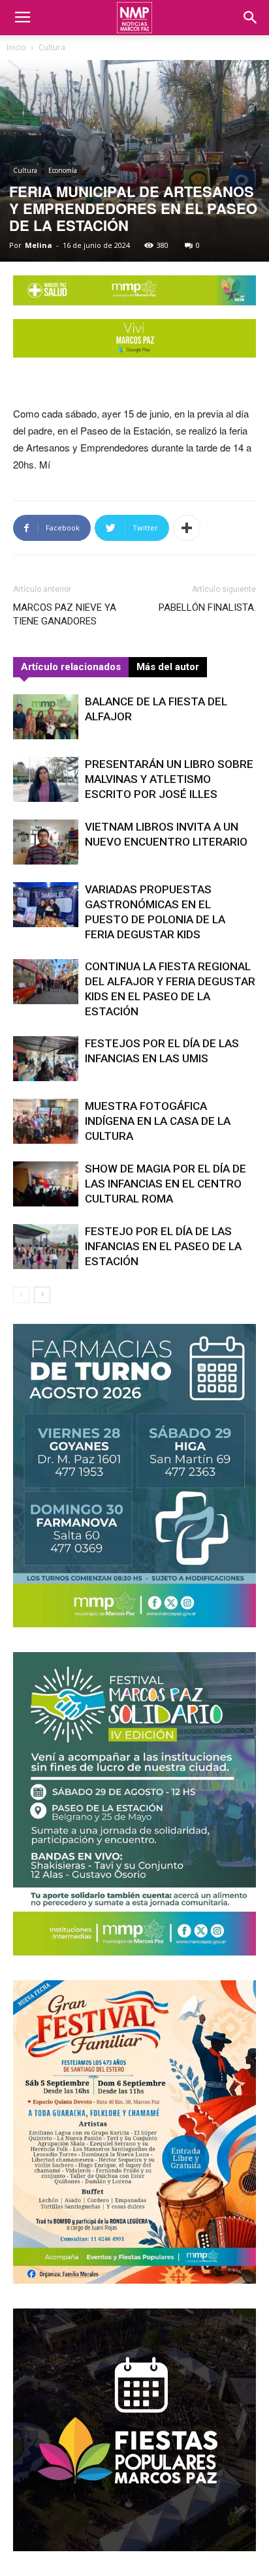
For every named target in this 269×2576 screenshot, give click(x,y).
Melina (39, 245)
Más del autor (168, 667)
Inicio (16, 47)
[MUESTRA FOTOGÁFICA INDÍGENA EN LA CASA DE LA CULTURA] (46, 1121)
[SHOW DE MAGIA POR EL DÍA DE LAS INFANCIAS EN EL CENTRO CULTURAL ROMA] (46, 1184)
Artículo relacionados (71, 667)
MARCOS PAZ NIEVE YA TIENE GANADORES (65, 614)
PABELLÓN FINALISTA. (207, 607)
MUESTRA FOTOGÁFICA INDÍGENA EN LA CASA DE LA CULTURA (158, 1121)
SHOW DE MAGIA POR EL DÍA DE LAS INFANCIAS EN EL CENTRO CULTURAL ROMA (166, 1184)
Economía (63, 170)
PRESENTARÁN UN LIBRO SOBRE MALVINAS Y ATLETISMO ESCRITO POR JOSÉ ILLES (169, 779)
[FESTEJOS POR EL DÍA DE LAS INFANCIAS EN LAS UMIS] (46, 1059)
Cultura (52, 47)
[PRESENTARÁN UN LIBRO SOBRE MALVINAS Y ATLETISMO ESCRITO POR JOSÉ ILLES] (46, 779)
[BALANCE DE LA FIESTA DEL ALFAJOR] (46, 717)
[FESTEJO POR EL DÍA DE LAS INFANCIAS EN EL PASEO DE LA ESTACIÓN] (46, 1247)
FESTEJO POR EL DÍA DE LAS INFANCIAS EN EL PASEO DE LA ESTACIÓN (163, 1246)
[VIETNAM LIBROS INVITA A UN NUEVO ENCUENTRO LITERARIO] (46, 842)
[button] (251, 18)
